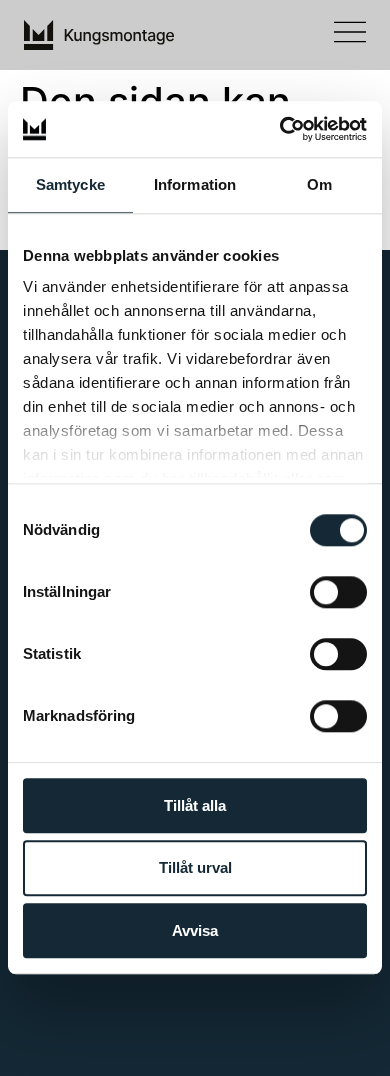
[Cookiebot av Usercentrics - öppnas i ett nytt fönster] (280, 129)
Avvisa (195, 930)
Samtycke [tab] (70, 184)
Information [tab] (195, 184)
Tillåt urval (195, 868)
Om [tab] (319, 184)
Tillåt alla (195, 805)
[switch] (338, 592)
